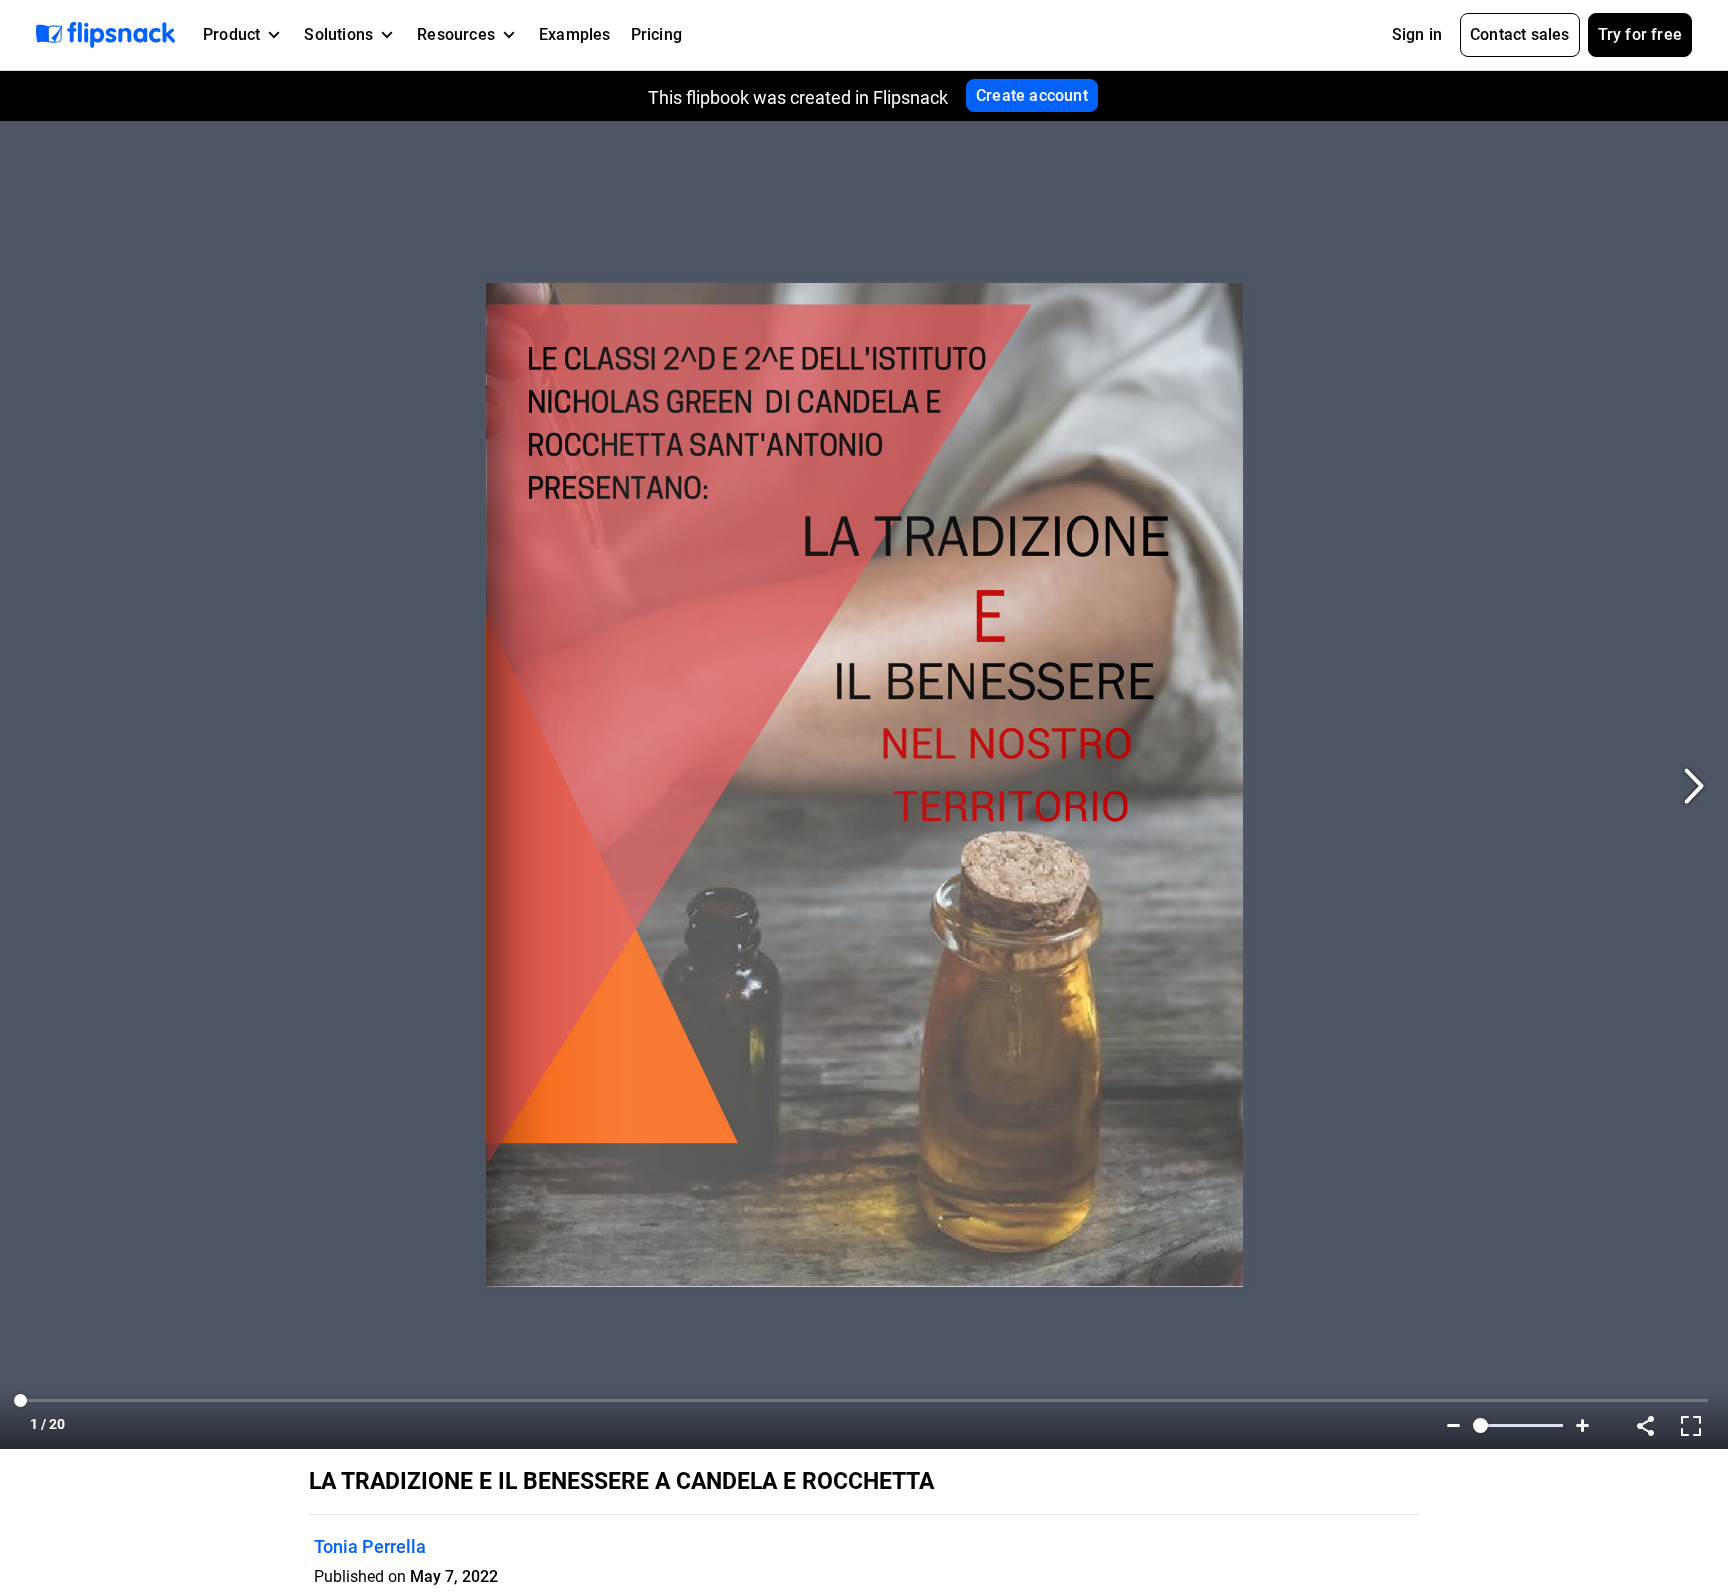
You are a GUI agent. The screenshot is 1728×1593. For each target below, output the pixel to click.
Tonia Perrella (370, 1546)
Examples (575, 34)
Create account (1032, 95)
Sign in (1417, 34)
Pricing (656, 34)
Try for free (1640, 34)
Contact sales (1520, 34)
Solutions (338, 34)
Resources (456, 34)
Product (231, 34)
